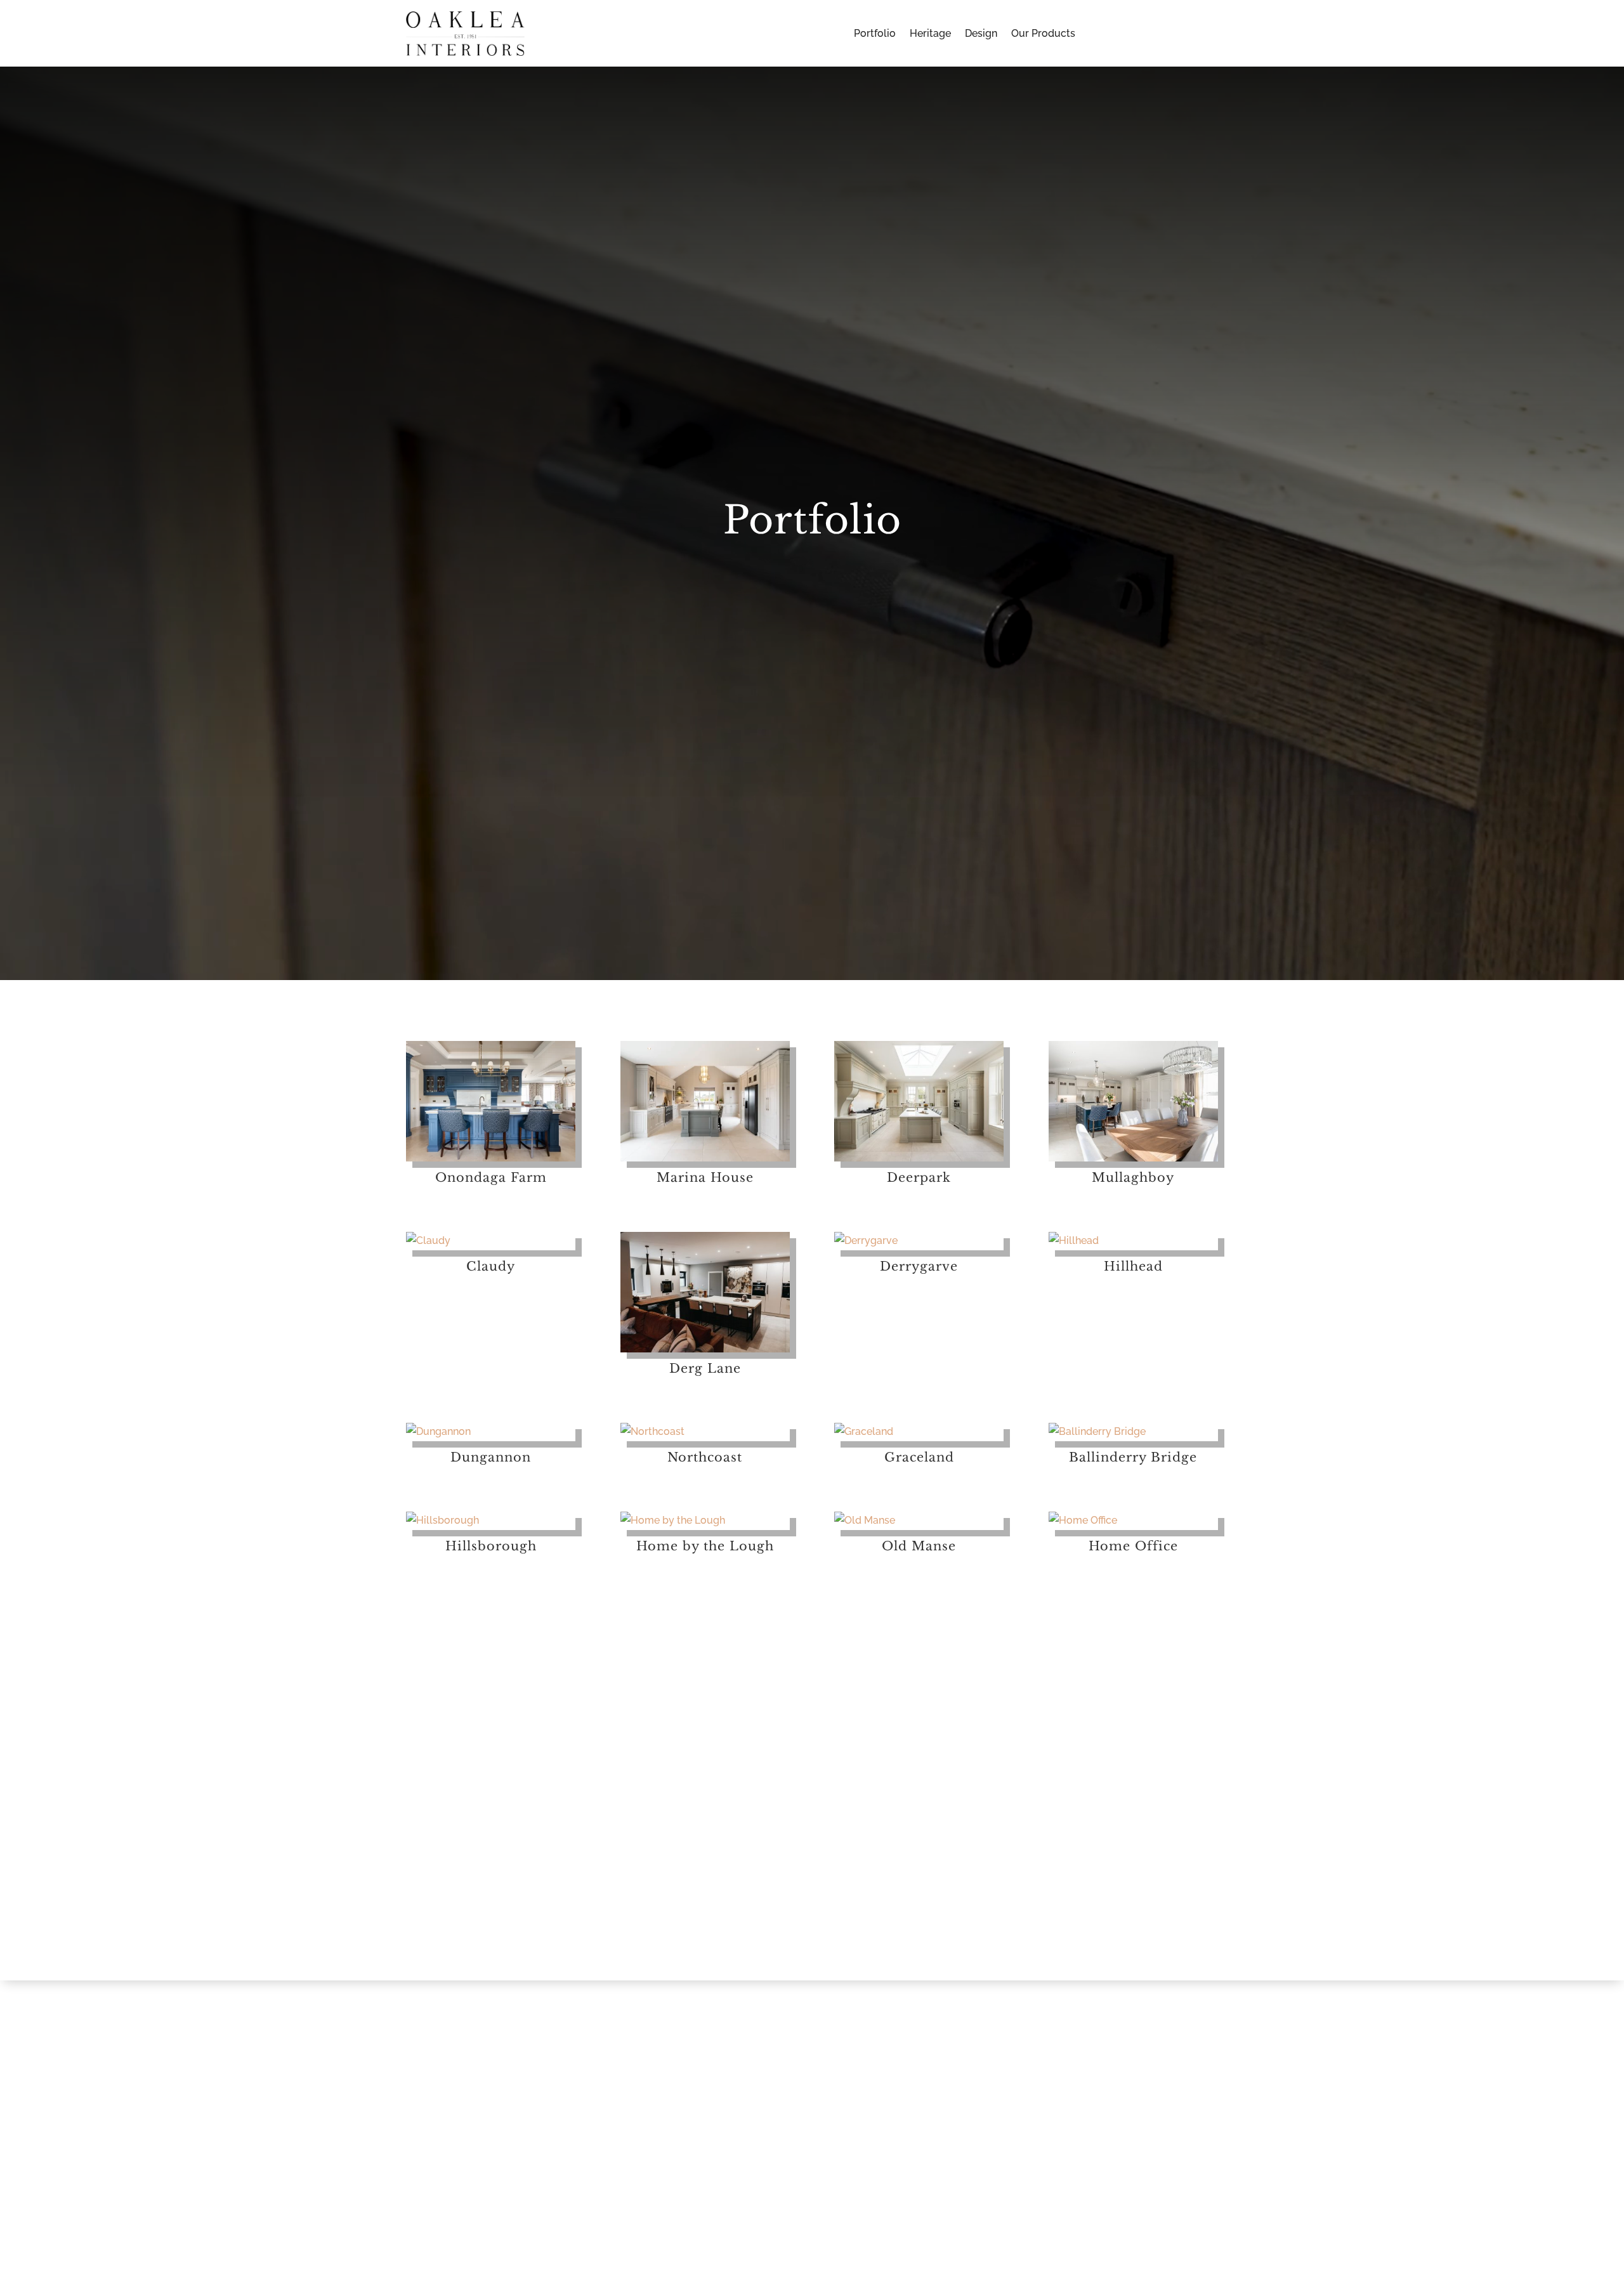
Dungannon (491, 1457)
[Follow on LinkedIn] (1061, 1878)
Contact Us (1162, 33)
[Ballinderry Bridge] (1133, 1432)
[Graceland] (919, 1432)
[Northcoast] (705, 1432)
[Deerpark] (919, 1101)
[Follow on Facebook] (1010, 1878)
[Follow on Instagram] (985, 1878)
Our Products (1043, 34)
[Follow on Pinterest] (1035, 1878)
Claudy (491, 1266)
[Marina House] (705, 1101)
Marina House (705, 1177)
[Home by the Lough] (705, 1521)
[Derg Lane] (705, 1292)
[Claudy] (491, 1241)
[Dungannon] (491, 1432)
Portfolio (875, 34)
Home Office (1133, 1546)
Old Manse (919, 1546)
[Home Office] (1133, 1521)
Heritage (930, 34)
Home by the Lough (705, 1546)
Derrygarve (919, 1266)
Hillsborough (491, 1546)
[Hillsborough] (491, 1521)
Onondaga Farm (491, 1177)
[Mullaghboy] (1133, 1101)
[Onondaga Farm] (491, 1101)
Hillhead (1133, 1266)
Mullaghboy (1133, 1177)
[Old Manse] (919, 1521)
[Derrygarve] (919, 1241)
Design (981, 34)
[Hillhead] (1133, 1241)
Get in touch (219, 1899)
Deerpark (919, 1177)
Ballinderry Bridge (1133, 1457)
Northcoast (705, 1457)
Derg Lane (705, 1368)
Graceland (919, 1457)
